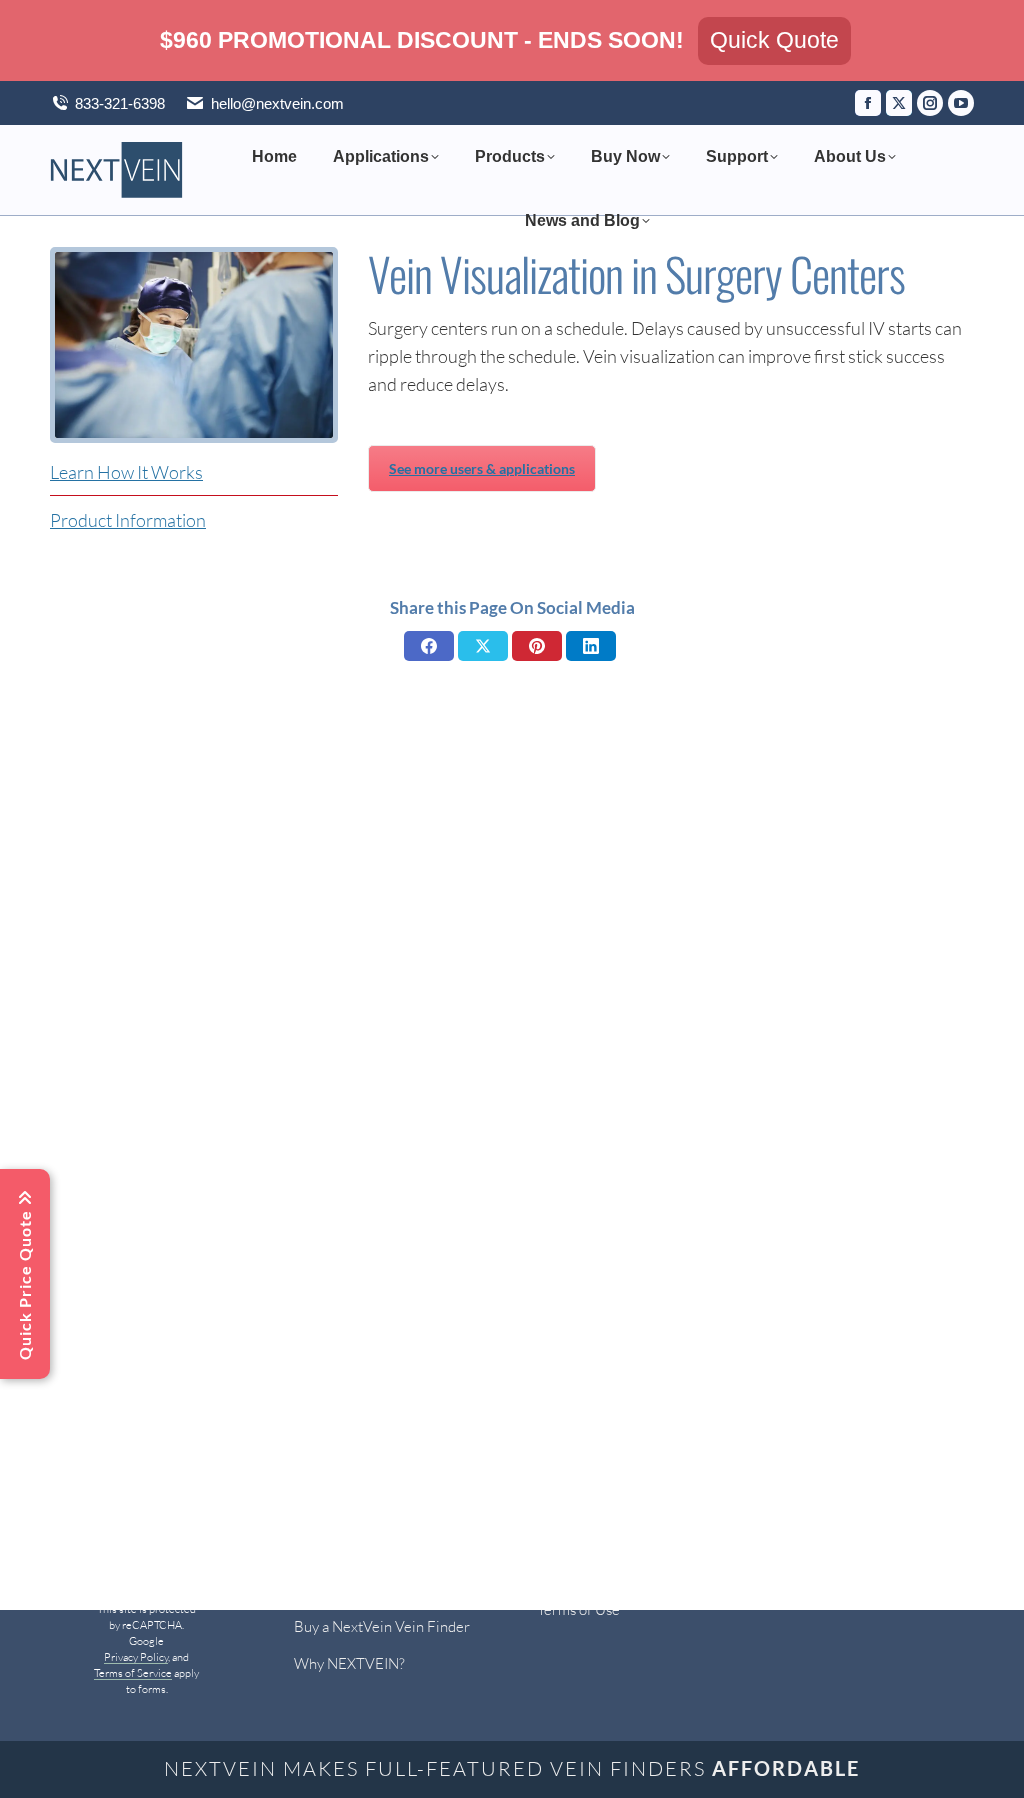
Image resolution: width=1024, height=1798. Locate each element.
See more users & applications (482, 468)
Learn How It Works (126, 472)
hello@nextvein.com (277, 103)
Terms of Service (133, 1672)
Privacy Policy (136, 1656)
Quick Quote (774, 40)
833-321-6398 (120, 103)
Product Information (128, 520)
